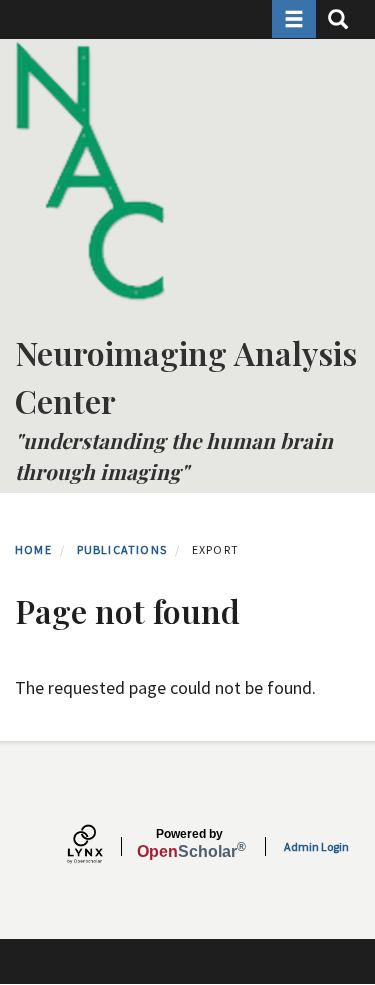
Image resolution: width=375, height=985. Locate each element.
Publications (122, 549)
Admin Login (316, 846)
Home (33, 549)
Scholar (189, 844)
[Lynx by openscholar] (102, 846)
